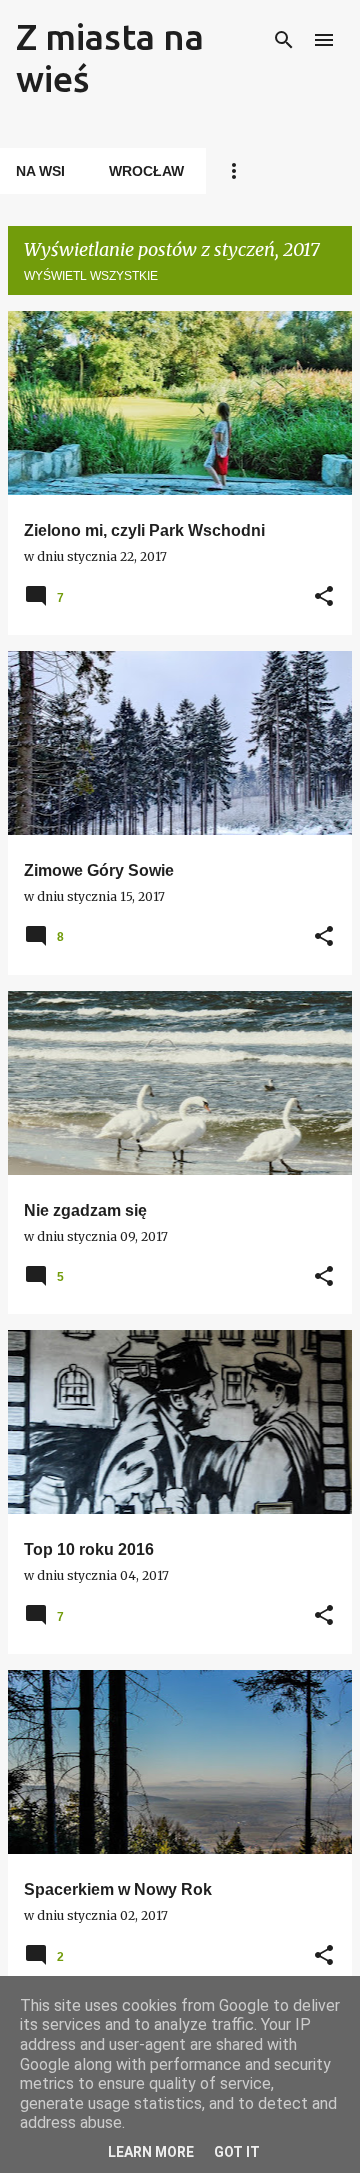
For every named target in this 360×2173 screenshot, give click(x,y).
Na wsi (40, 171)
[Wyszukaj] (284, 40)
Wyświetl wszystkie (91, 276)
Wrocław (146, 171)
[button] (324, 597)
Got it (237, 2152)
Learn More (151, 2152)
